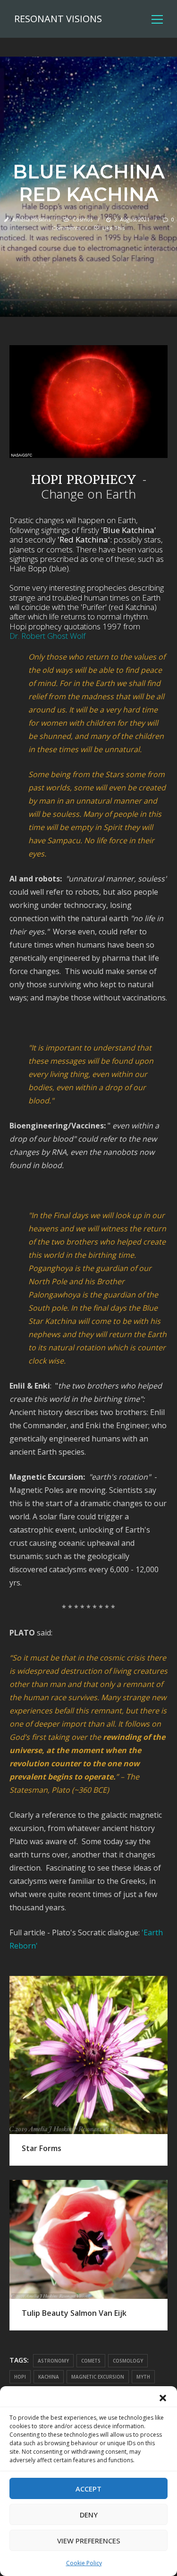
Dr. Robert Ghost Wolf (47, 636)
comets (91, 2361)
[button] (163, 2398)
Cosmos (83, 219)
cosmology (128, 2361)
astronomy (53, 2361)
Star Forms (42, 2148)
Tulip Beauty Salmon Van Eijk (74, 2313)
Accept (88, 2489)
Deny (89, 2515)
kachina (49, 2377)
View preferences (89, 2541)
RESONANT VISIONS (58, 19)
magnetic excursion (98, 2377)
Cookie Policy (84, 2563)
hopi (20, 2377)
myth (143, 2377)
